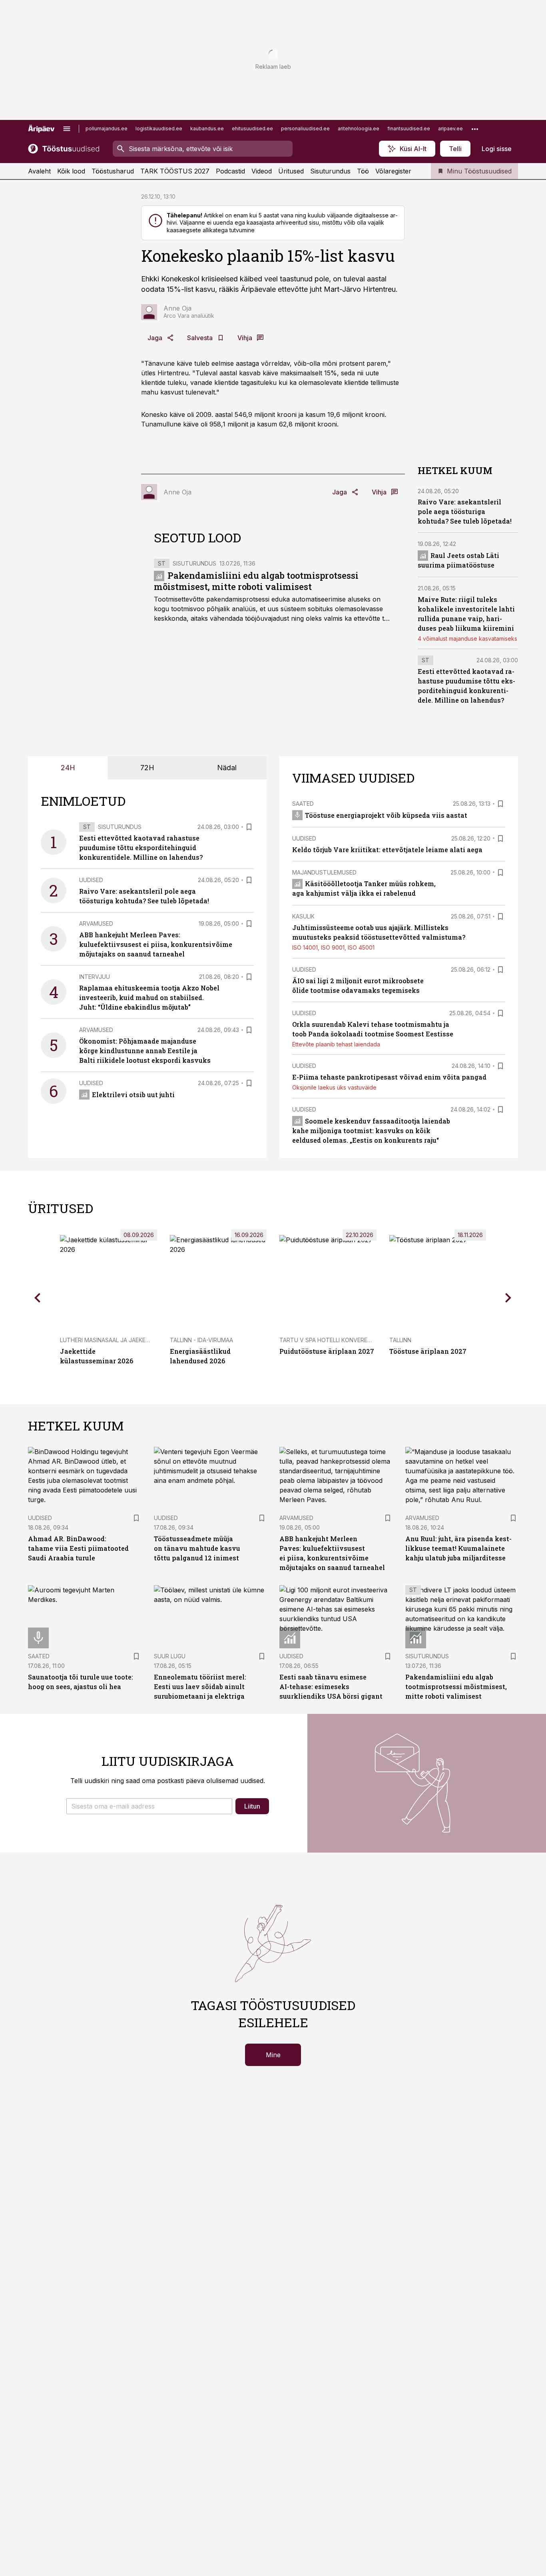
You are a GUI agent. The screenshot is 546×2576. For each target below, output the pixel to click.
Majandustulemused (324, 872)
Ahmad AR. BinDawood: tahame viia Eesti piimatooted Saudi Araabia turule (78, 1548)
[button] (149, 1806)
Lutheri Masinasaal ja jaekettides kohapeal (128, 1340)
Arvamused (96, 923)
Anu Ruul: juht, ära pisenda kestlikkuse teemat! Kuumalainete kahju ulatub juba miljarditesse (458, 1548)
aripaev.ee (450, 129)
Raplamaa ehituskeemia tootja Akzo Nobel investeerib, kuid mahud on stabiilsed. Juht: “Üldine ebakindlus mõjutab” (149, 997)
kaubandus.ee (207, 129)
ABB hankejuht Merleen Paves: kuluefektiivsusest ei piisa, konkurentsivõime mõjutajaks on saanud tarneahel (156, 944)
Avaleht (39, 171)
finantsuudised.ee (409, 129)
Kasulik (303, 916)
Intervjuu (95, 977)
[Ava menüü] (67, 129)
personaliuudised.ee (305, 129)
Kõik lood (71, 171)
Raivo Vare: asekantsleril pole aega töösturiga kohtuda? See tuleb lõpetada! (465, 511)
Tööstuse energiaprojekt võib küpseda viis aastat (386, 815)
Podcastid (230, 171)
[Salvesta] (249, 827)
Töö (363, 171)
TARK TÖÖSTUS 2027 (175, 171)
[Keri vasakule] (38, 1297)
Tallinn (400, 1340)
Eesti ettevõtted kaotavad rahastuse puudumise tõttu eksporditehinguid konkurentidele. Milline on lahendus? (141, 848)
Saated (303, 804)
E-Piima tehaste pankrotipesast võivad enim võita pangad (389, 1077)
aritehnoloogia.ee (359, 129)
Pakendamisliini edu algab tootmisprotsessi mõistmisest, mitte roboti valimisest (256, 581)
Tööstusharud (113, 171)
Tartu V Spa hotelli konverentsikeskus (341, 1340)
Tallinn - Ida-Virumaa (201, 1340)
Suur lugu (170, 1656)
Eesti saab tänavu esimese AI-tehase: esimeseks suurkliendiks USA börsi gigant (331, 1686)
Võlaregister (393, 171)
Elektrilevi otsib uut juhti (133, 1095)
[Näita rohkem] (475, 129)
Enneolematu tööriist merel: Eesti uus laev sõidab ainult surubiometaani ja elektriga (200, 1686)
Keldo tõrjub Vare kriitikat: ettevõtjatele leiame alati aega (387, 850)
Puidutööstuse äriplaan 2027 (327, 1351)
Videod (262, 171)
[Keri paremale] (508, 1297)
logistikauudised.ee (159, 129)
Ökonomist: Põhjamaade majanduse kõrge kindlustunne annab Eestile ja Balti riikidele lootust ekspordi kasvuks (145, 1051)
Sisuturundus (330, 171)
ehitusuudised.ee (252, 129)
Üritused (291, 171)
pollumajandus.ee (107, 129)
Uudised (91, 880)
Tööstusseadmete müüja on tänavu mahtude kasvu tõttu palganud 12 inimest (197, 1548)
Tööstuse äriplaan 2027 (428, 1351)
